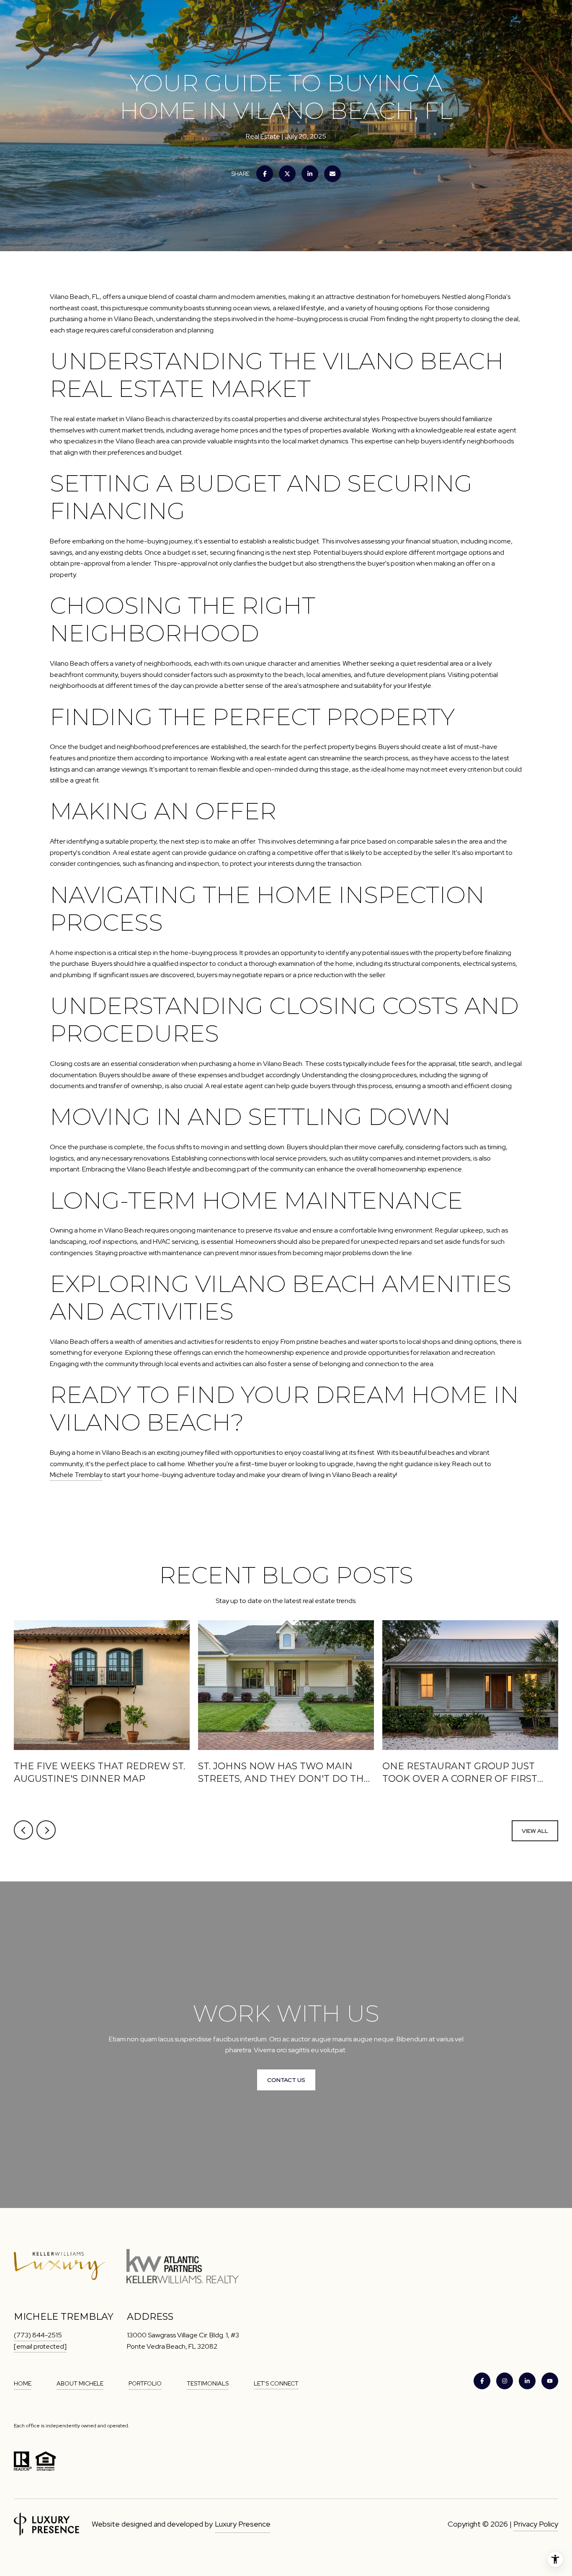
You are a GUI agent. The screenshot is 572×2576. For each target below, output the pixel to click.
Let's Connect (276, 2383)
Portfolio (145, 2383)
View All (535, 1831)
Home (23, 2383)
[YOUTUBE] (550, 2381)
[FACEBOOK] (482, 2381)
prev (23, 1830)
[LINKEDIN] (527, 2381)
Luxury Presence (243, 2524)
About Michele (80, 2383)
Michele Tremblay (76, 1475)
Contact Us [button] (286, 2080)
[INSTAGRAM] (505, 2381)
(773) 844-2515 (38, 2335)
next (46, 1830)
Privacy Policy (536, 2524)
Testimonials (208, 2383)
